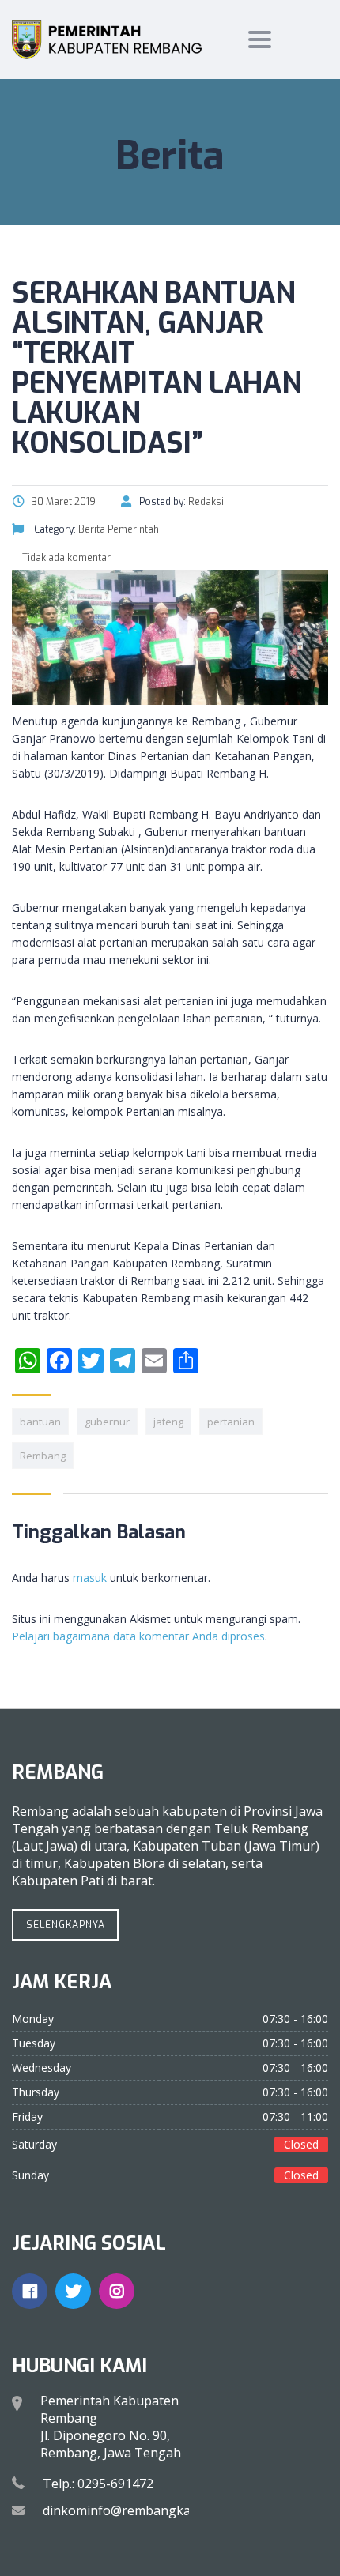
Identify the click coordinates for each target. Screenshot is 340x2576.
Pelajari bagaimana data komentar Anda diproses (138, 1636)
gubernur (107, 1422)
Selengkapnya (66, 1925)
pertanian (231, 1422)
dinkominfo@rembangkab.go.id (136, 2510)
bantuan (40, 1422)
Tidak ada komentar (65, 558)
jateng (168, 1422)
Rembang (43, 1456)
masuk (90, 1578)
